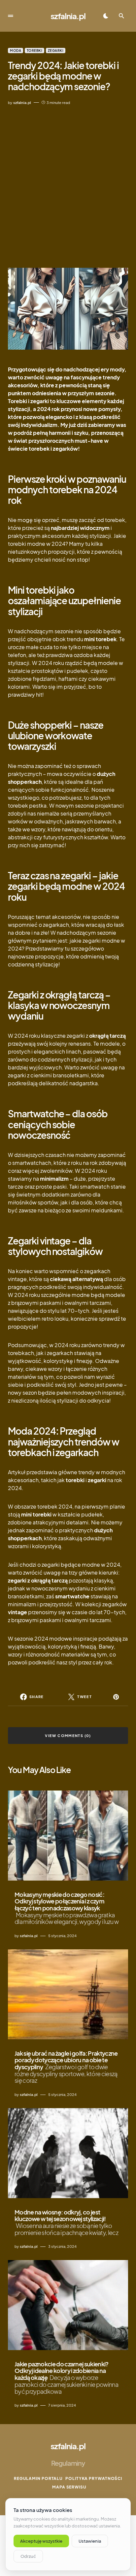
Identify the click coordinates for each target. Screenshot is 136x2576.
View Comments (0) (68, 1736)
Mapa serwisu (69, 2487)
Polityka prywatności (94, 2478)
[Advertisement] (68, 187)
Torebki (35, 51)
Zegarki (56, 51)
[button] (11, 16)
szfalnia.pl (68, 16)
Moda (16, 51)
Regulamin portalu (38, 2478)
